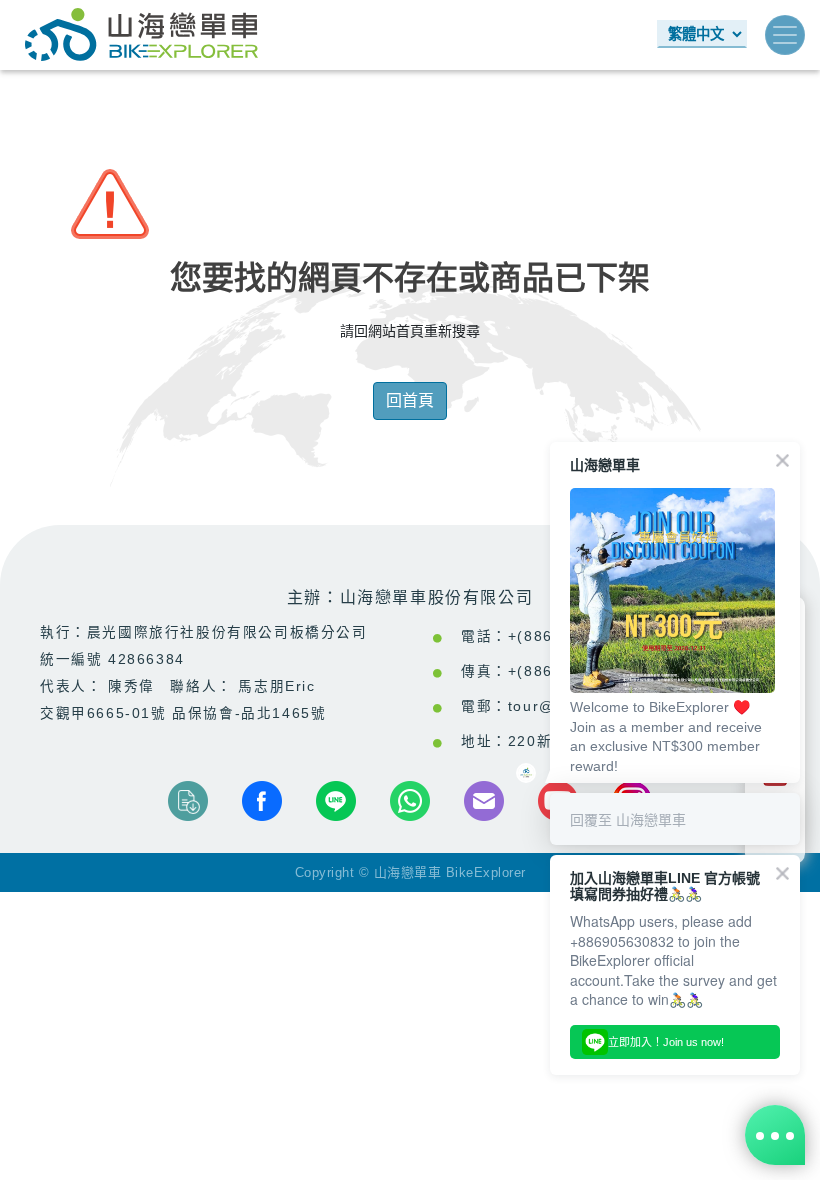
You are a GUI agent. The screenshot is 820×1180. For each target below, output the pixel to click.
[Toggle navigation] (785, 35)
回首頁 (410, 400)
